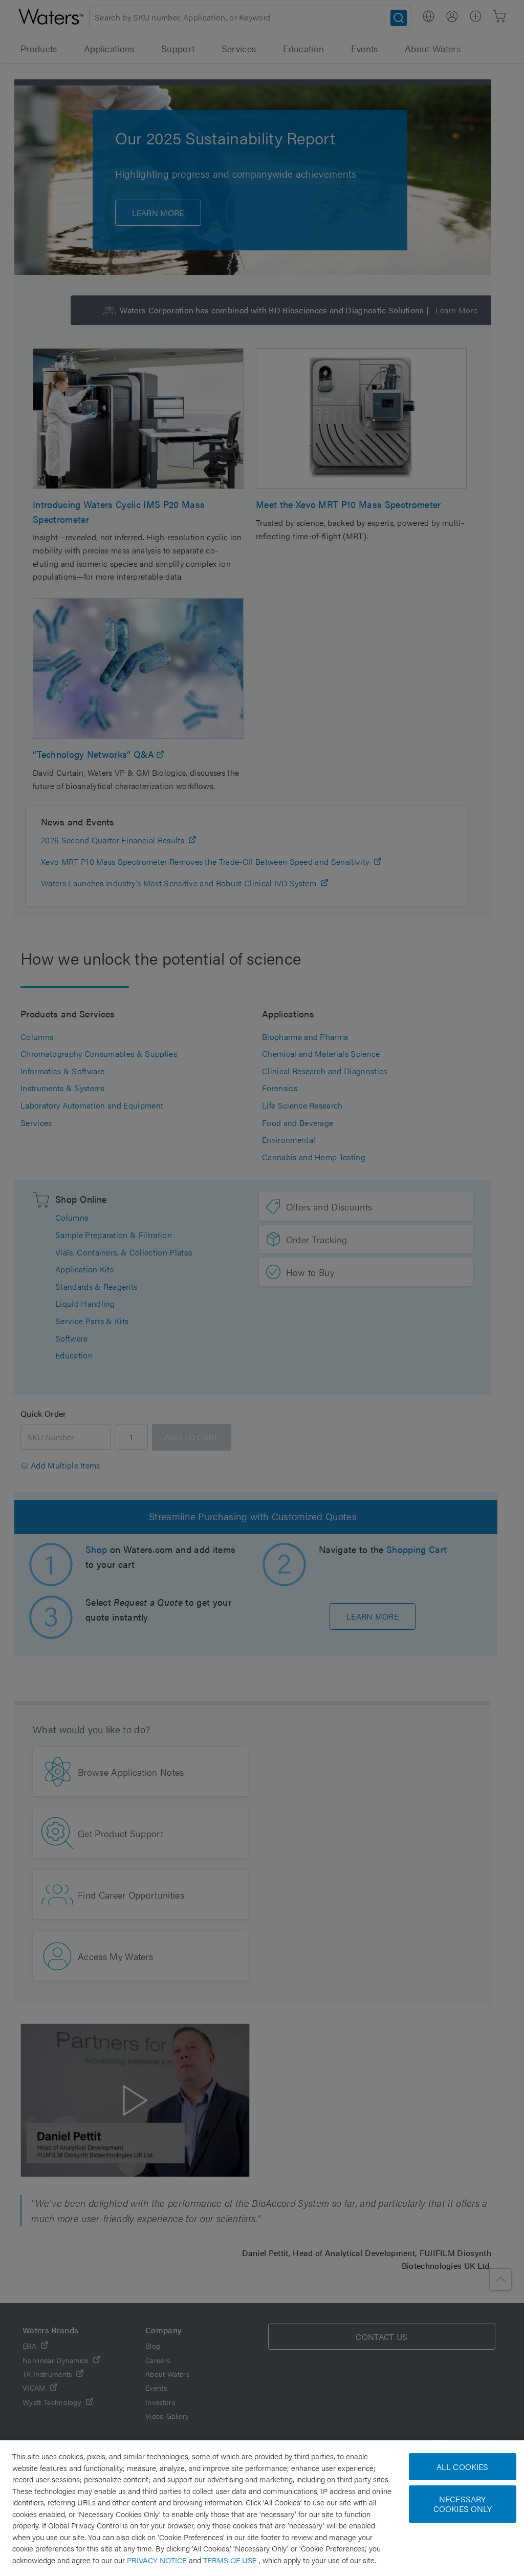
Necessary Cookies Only (463, 2504)
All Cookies (463, 2467)
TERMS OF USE (231, 2560)
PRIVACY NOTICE (158, 2560)
